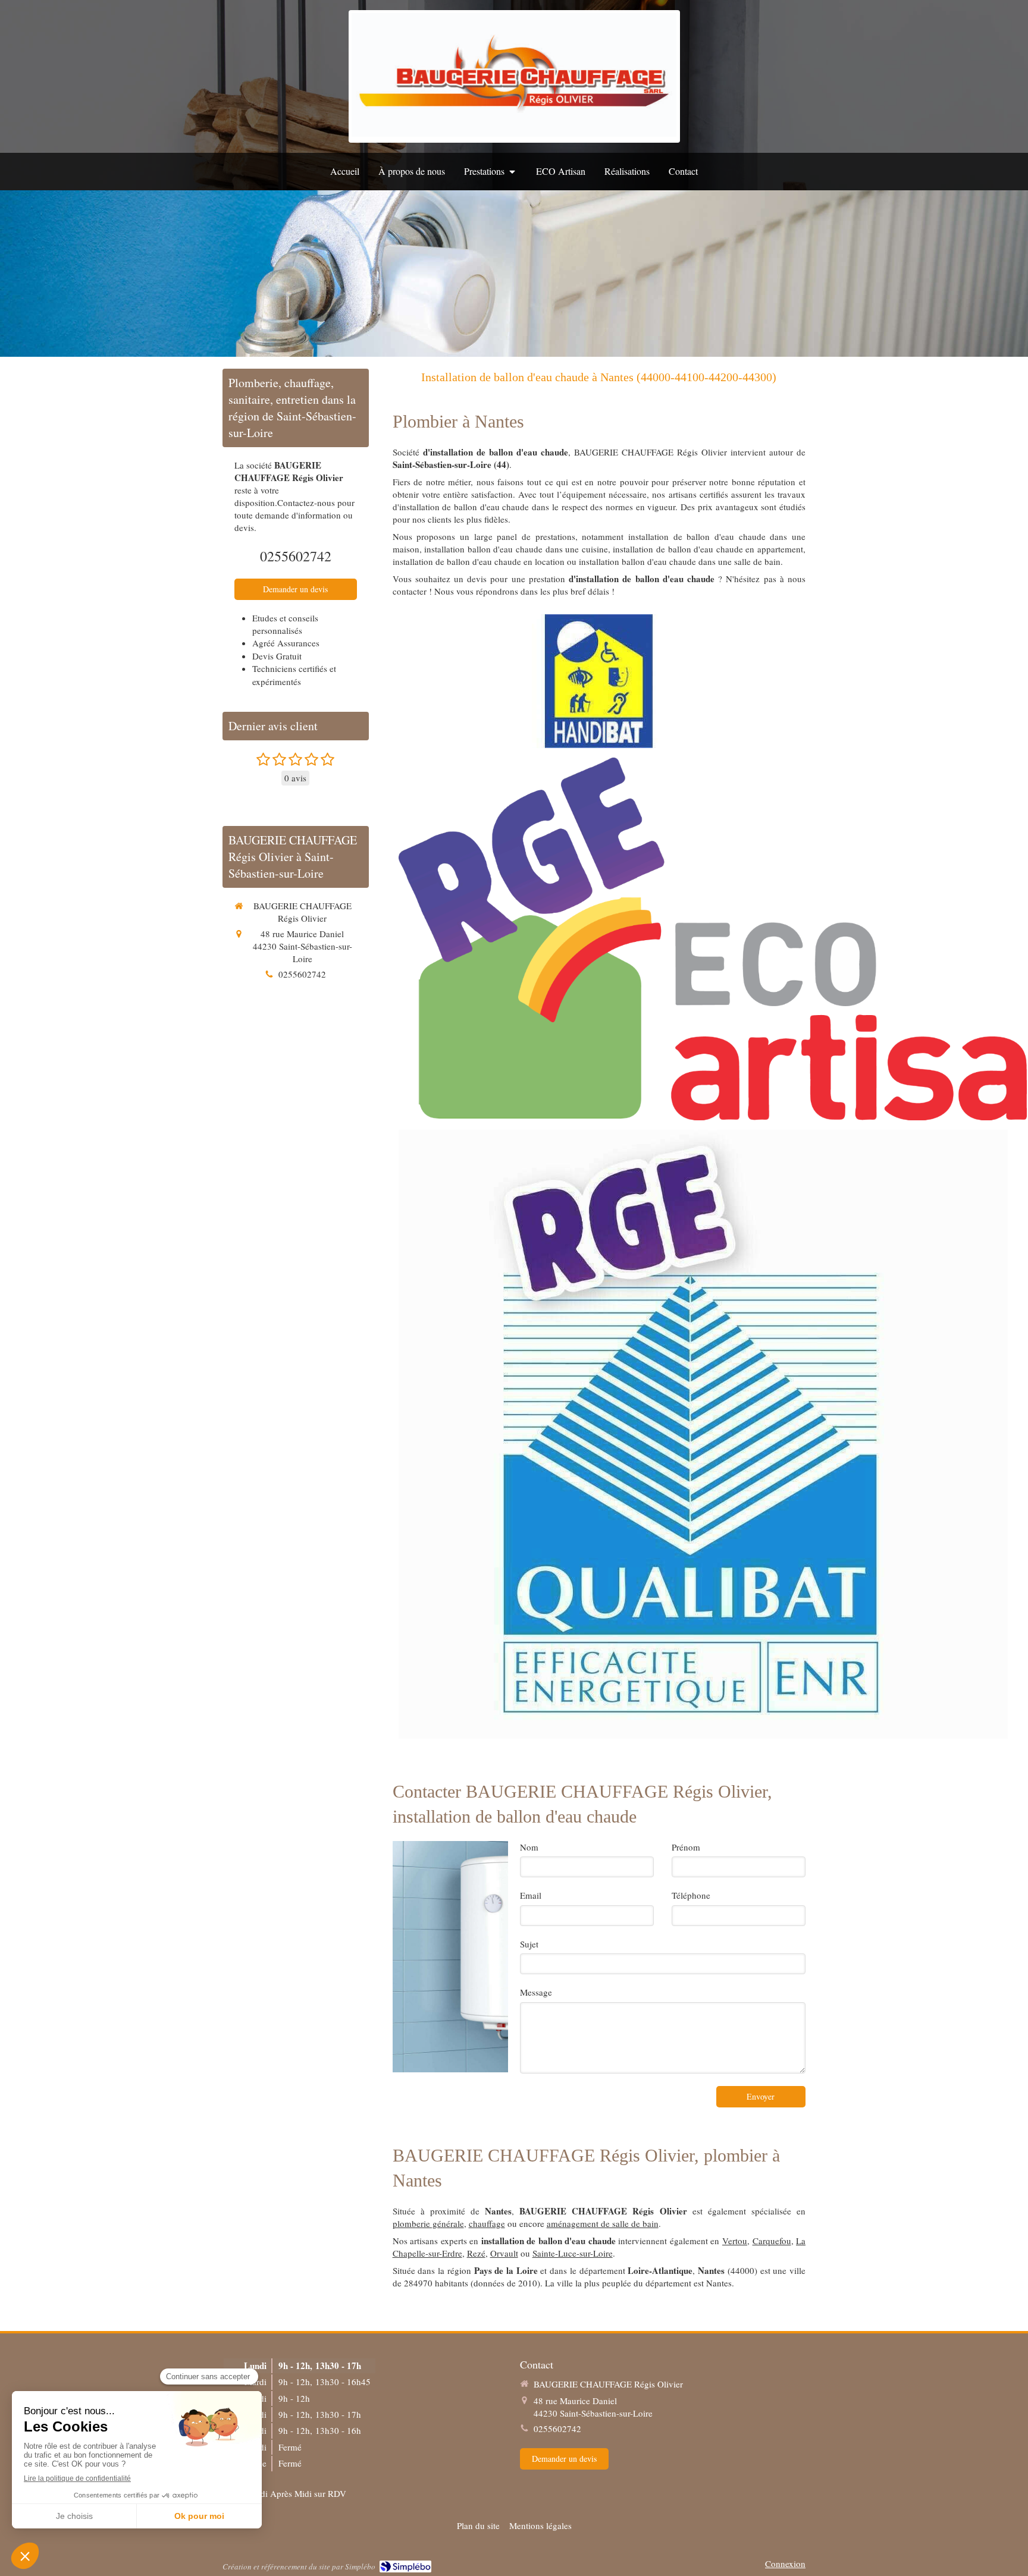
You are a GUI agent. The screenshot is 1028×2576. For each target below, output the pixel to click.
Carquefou (772, 2241)
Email (531, 1895)
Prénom (686, 1847)
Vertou (735, 2241)
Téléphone (691, 1895)
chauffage (487, 2223)
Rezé (476, 2253)
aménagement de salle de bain (603, 2223)
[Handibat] (599, 681)
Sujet (529, 1944)
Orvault (504, 2253)
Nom (529, 1847)
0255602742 (296, 556)
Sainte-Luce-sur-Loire (573, 2253)
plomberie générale (428, 2223)
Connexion (785, 2564)
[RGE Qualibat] (703, 1434)
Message (536, 1992)
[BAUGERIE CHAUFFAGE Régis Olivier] (514, 133)
